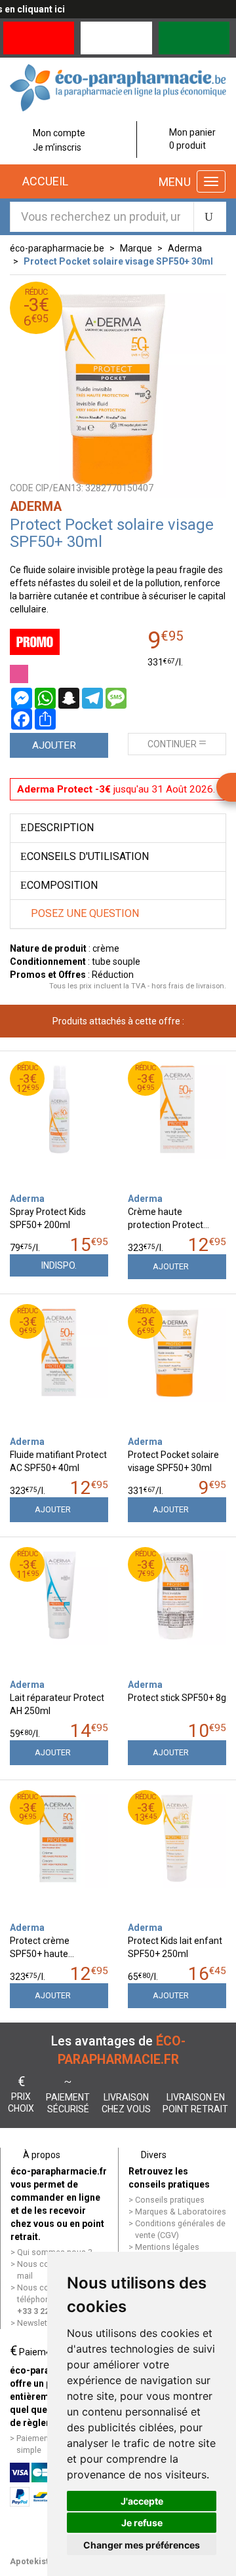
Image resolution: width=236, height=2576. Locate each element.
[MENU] (211, 181)
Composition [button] (62, 885)
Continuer (172, 744)
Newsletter (37, 2323)
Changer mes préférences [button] (142, 2545)
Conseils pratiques (170, 2200)
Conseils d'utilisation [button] (88, 856)
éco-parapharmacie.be (57, 248)
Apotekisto (32, 2561)
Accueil (44, 181)
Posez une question (84, 913)
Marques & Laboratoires (181, 2212)
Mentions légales (167, 2247)
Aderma (185, 248)
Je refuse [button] (142, 2523)
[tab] (118, 828)
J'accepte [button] (142, 2501)
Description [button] (60, 828)
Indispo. (59, 1265)
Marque (136, 248)
